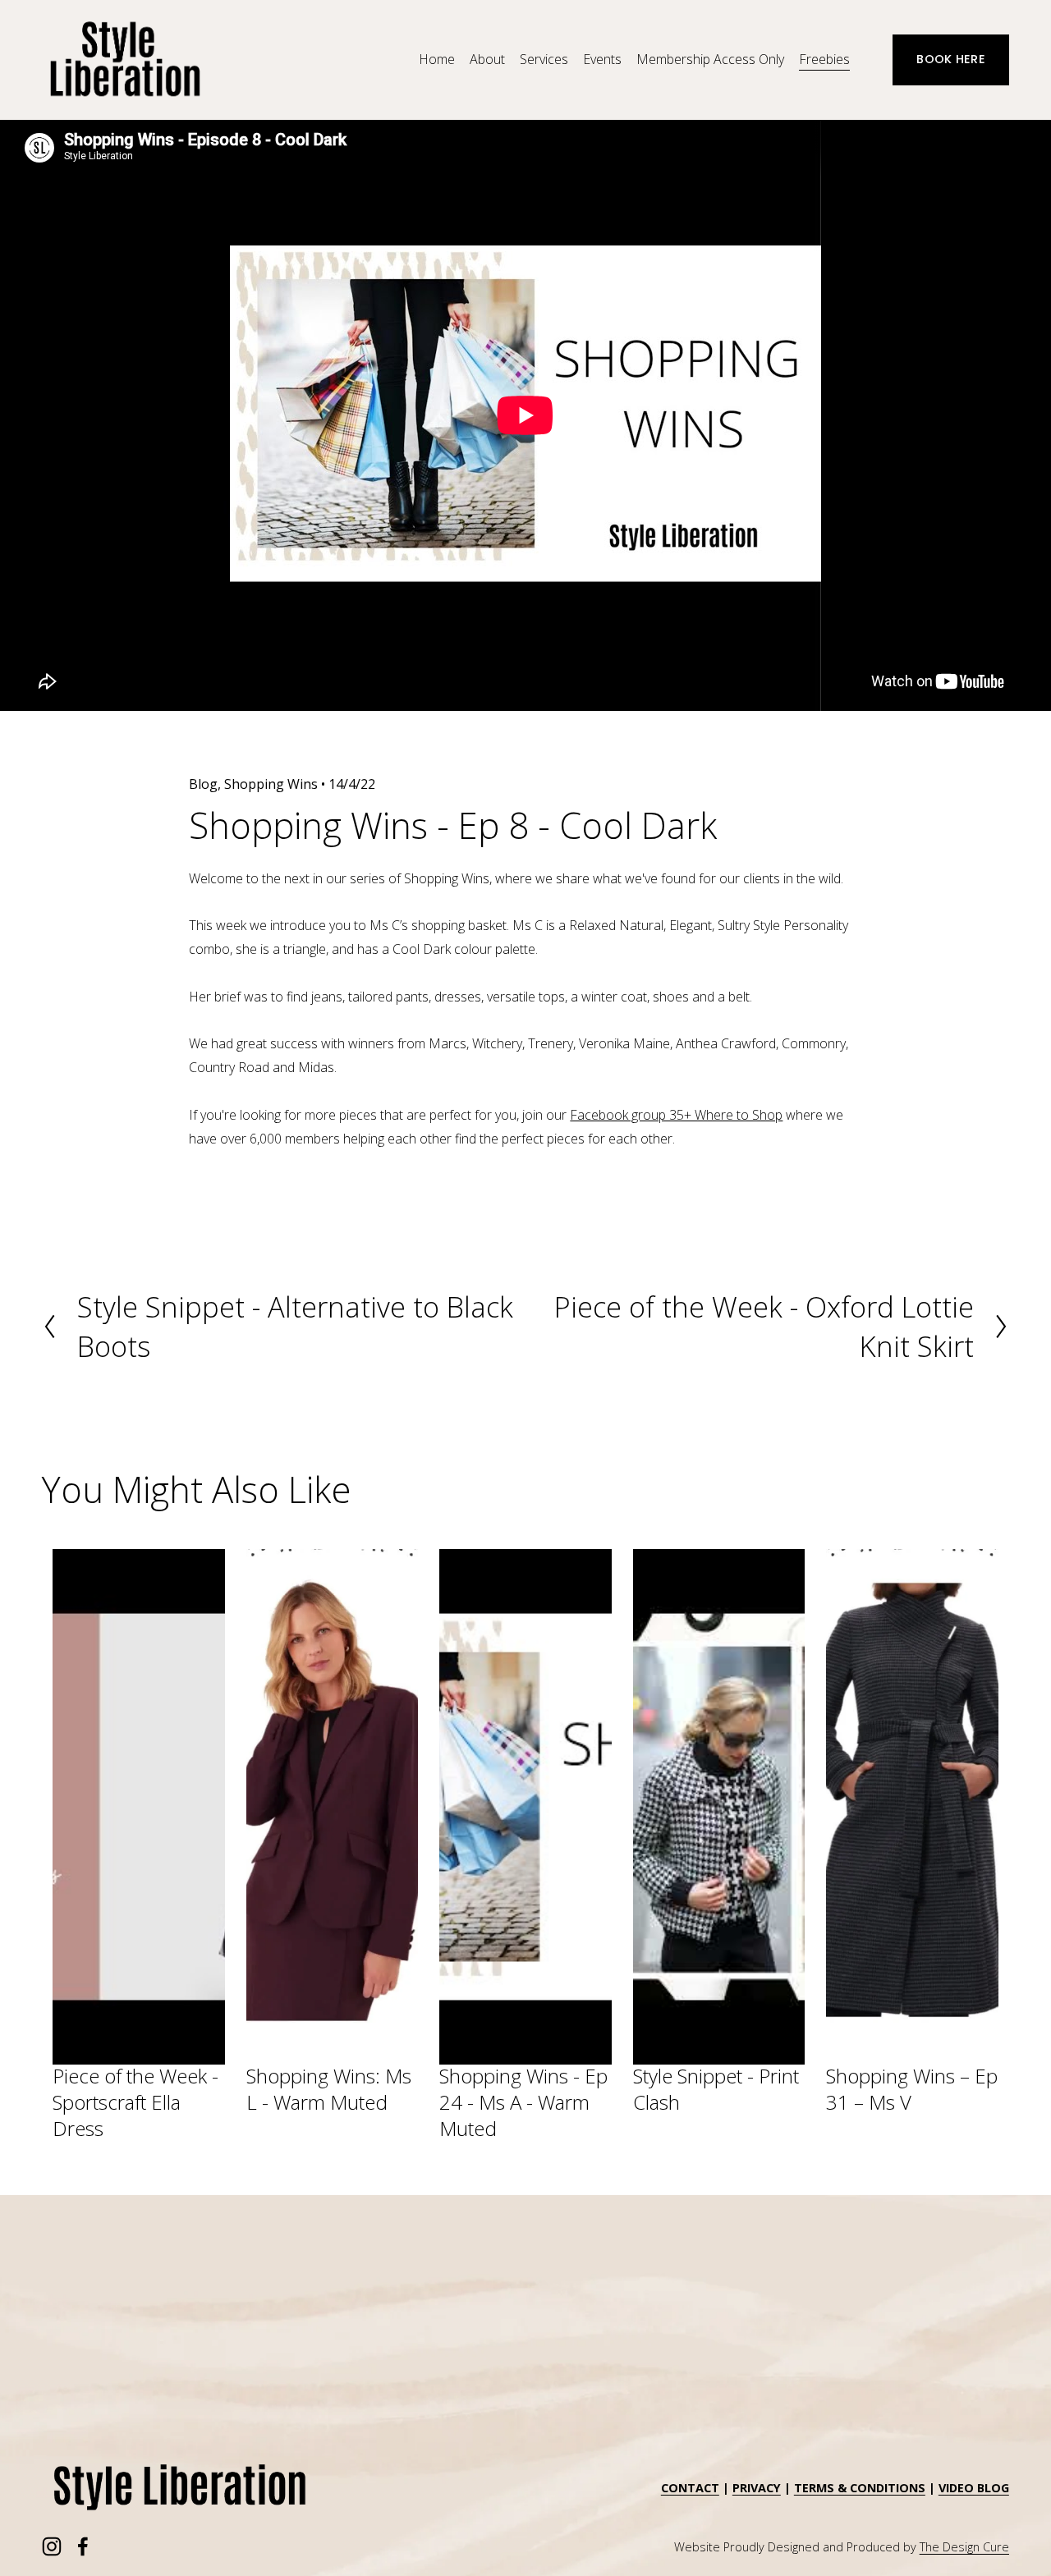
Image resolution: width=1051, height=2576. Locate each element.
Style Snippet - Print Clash (716, 2089)
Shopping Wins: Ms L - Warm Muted (329, 2089)
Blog (203, 784)
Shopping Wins (271, 784)
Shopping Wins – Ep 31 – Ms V (912, 2089)
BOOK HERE (951, 59)
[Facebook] (83, 2546)
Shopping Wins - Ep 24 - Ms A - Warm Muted (523, 2102)
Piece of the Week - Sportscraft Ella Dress (135, 2102)
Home (437, 59)
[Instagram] (52, 2546)
